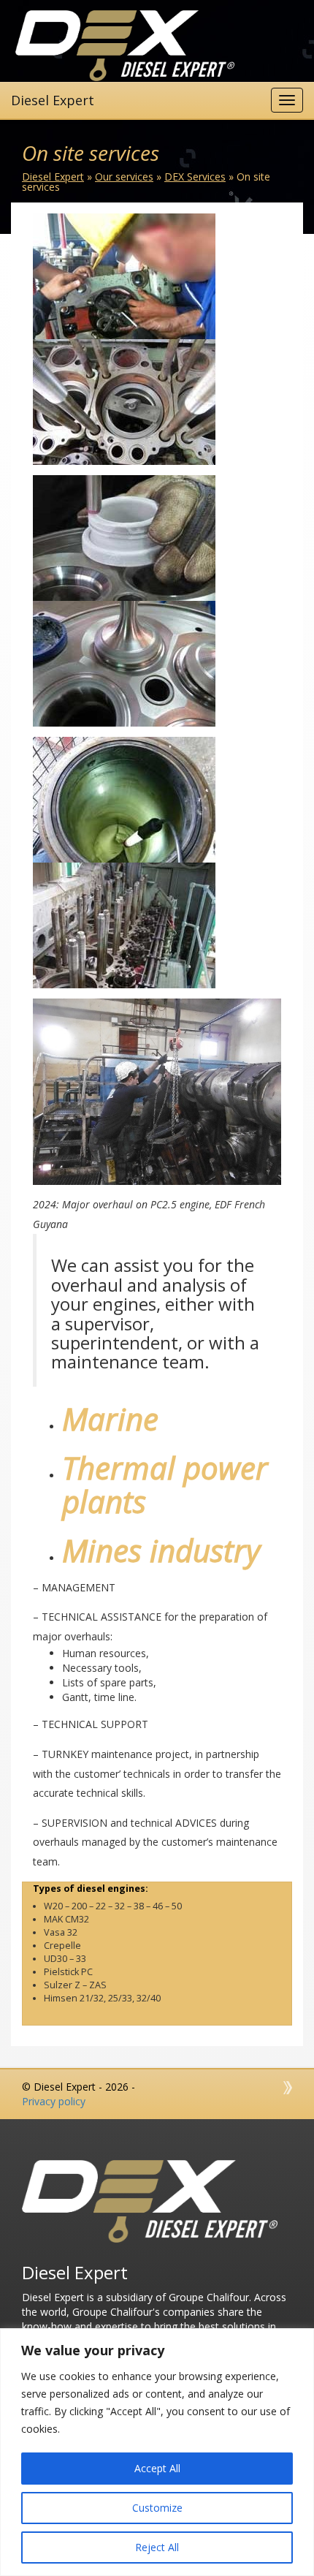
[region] (157, 2452)
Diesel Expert (53, 177)
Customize (157, 2508)
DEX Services (195, 177)
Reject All (157, 2547)
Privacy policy (54, 2101)
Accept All (157, 2468)
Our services (124, 177)
